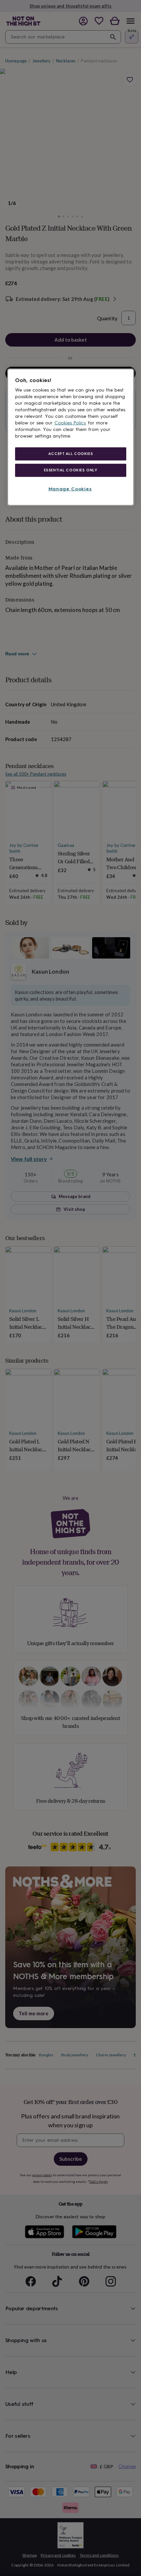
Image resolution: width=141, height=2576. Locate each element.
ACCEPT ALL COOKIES (70, 454)
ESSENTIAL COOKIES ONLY (71, 470)
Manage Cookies (70, 489)
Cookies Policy (70, 423)
